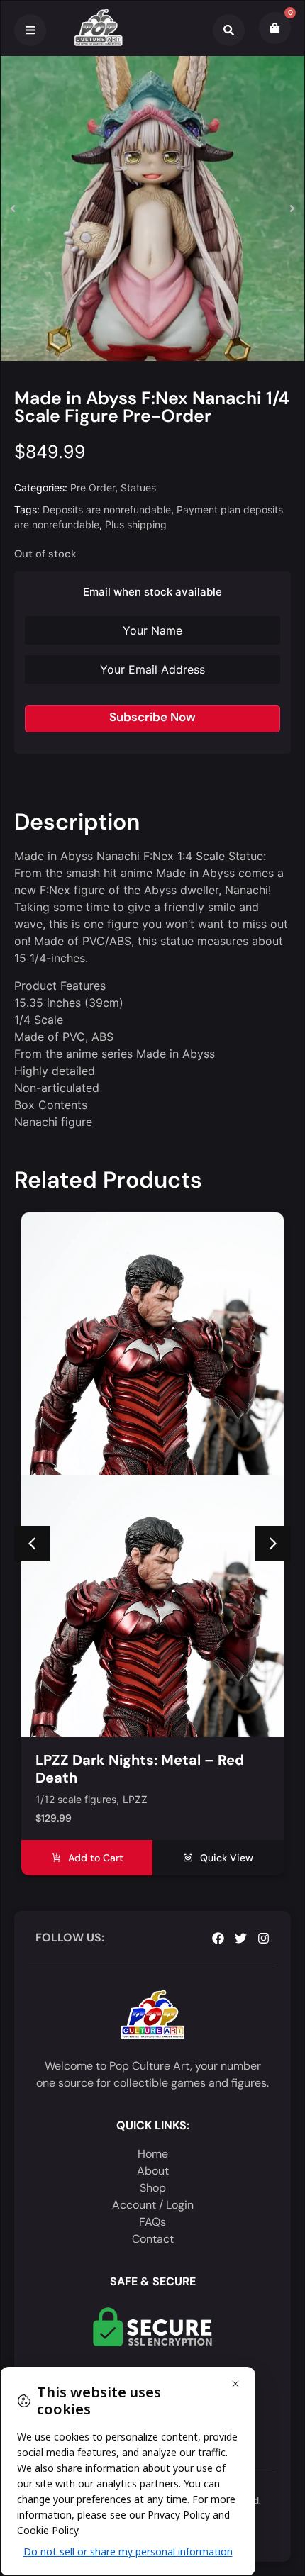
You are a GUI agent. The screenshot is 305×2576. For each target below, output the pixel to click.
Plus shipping (136, 524)
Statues (138, 487)
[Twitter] (241, 1938)
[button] (13, 208)
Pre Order (93, 487)
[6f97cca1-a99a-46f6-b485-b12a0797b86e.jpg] (152, 208)
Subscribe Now (152, 717)
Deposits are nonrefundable (107, 509)
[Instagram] (264, 1938)
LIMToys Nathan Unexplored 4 (138, 1760)
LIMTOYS (144, 1800)
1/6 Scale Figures (76, 1800)
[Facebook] (218, 1938)
